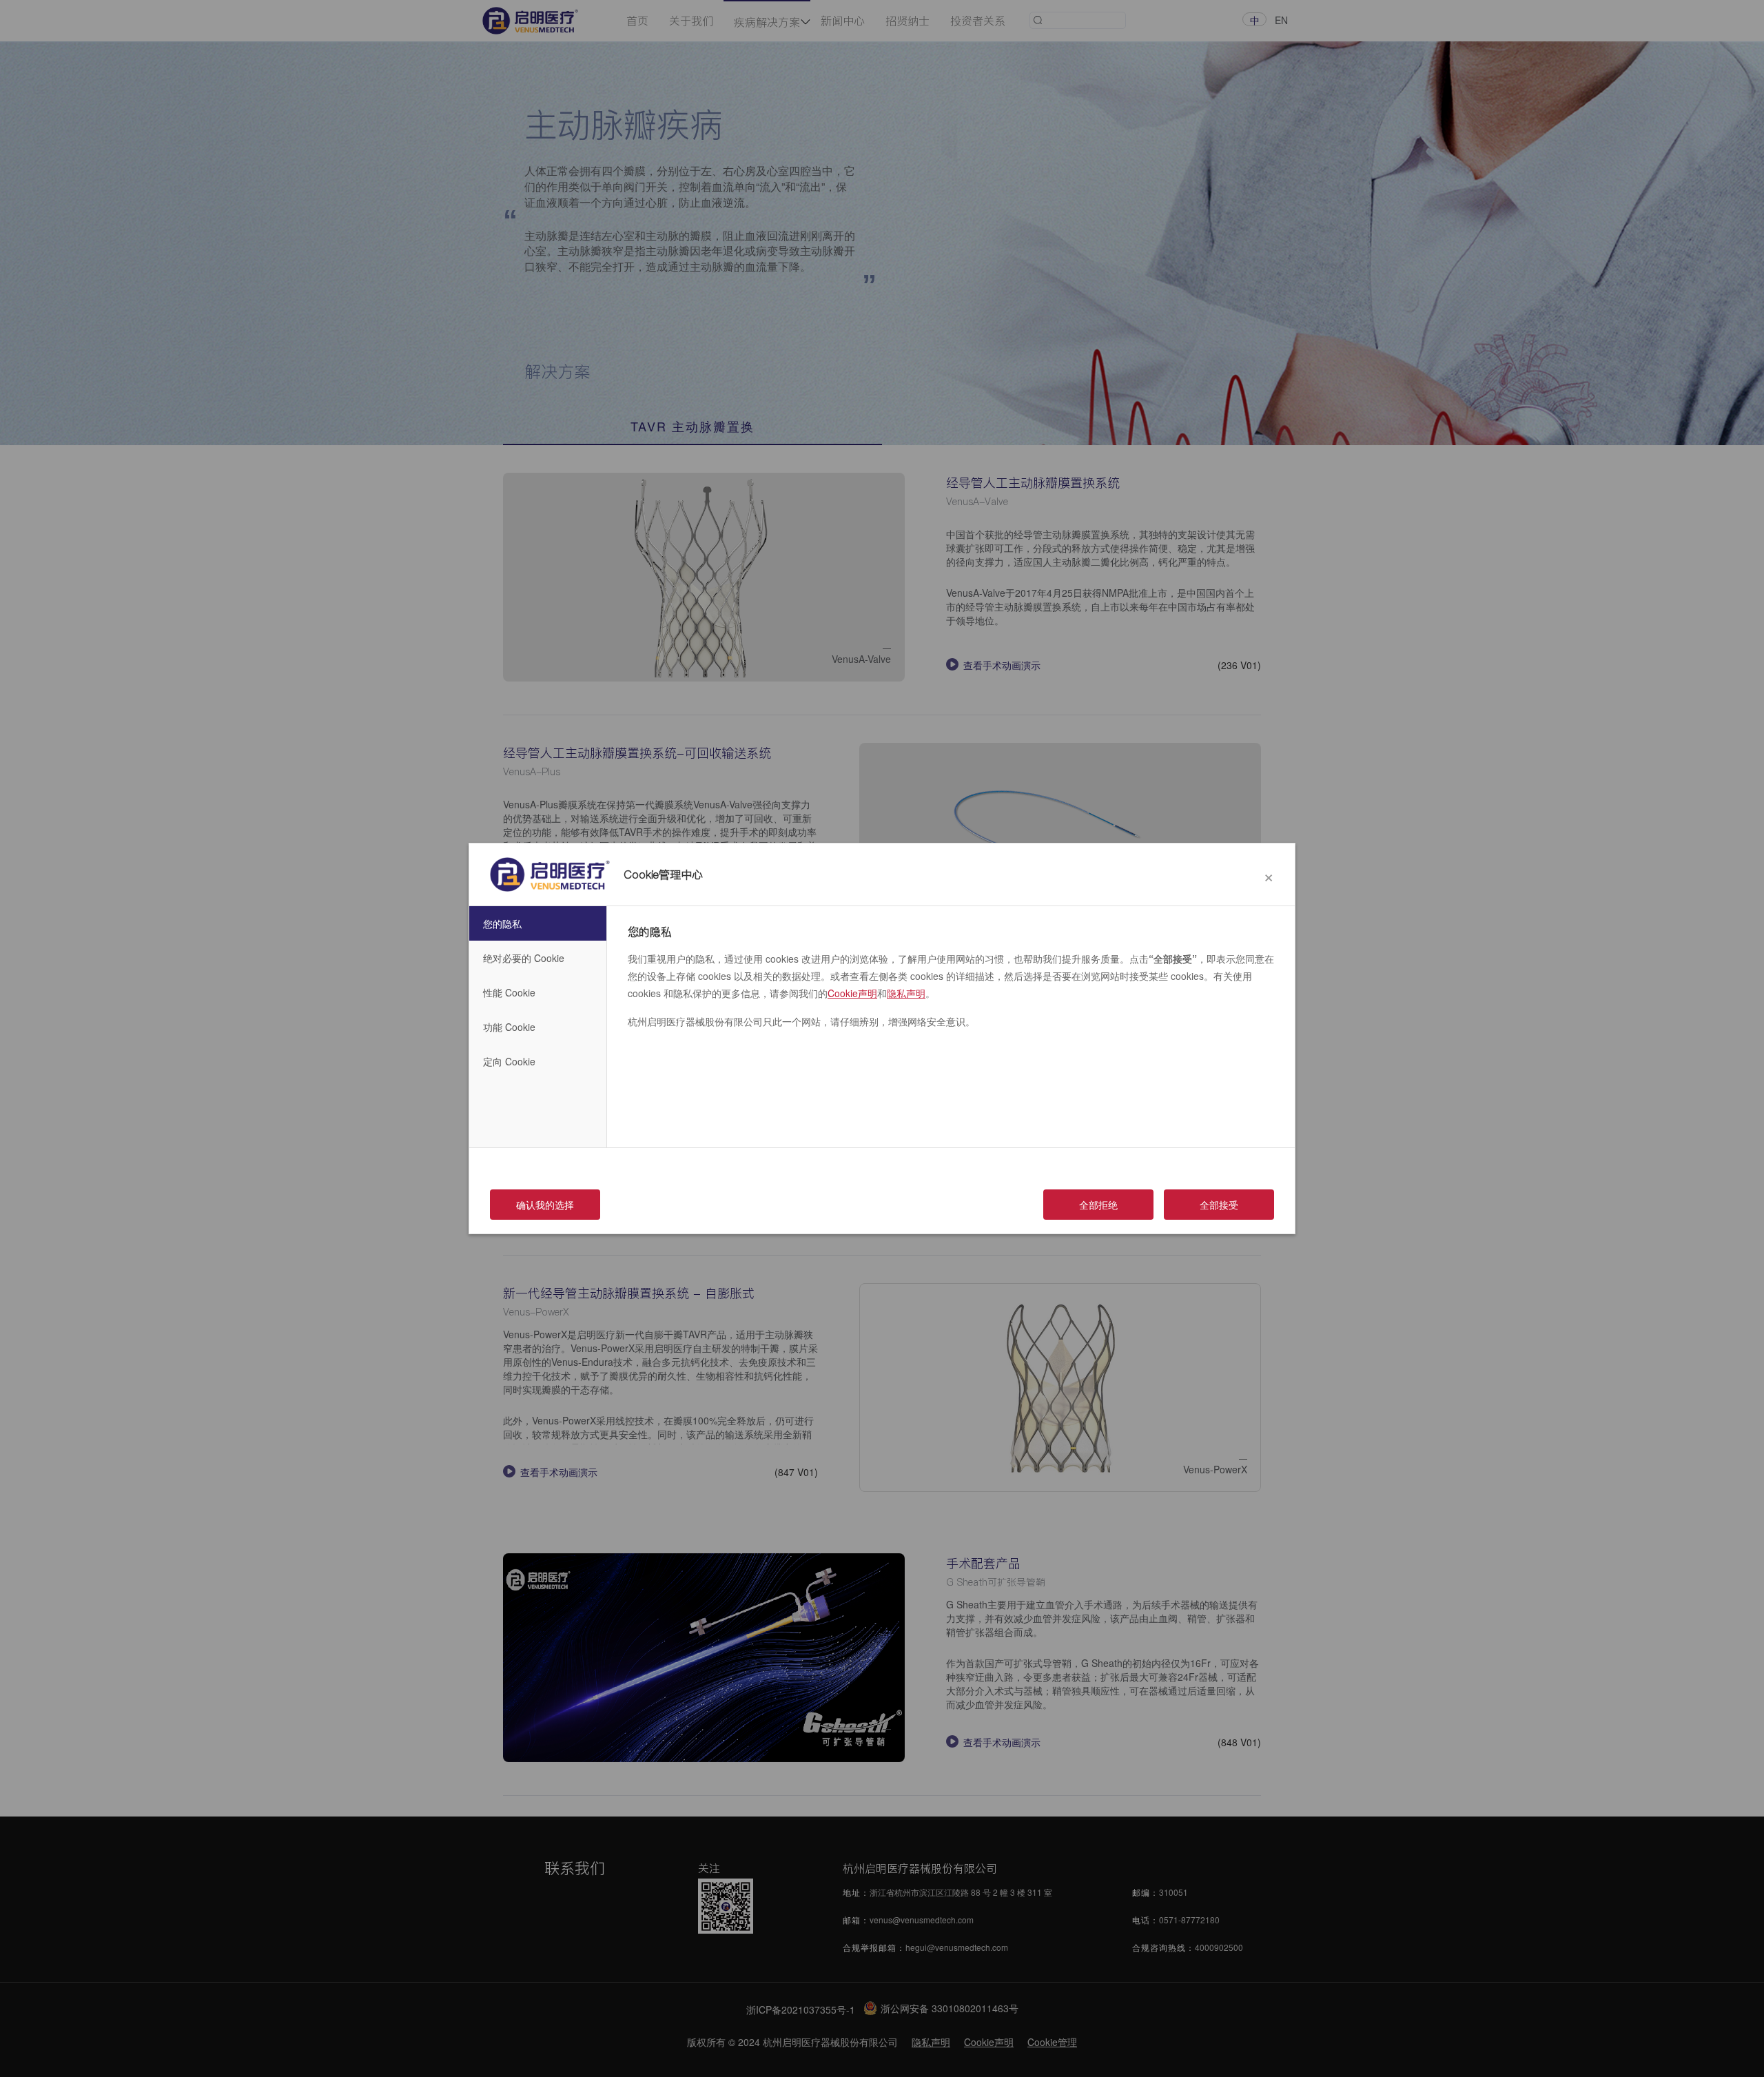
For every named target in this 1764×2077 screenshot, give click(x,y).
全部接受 (1219, 1205)
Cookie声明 (852, 993)
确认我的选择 (545, 1205)
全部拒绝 (1098, 1205)
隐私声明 (906, 993)
